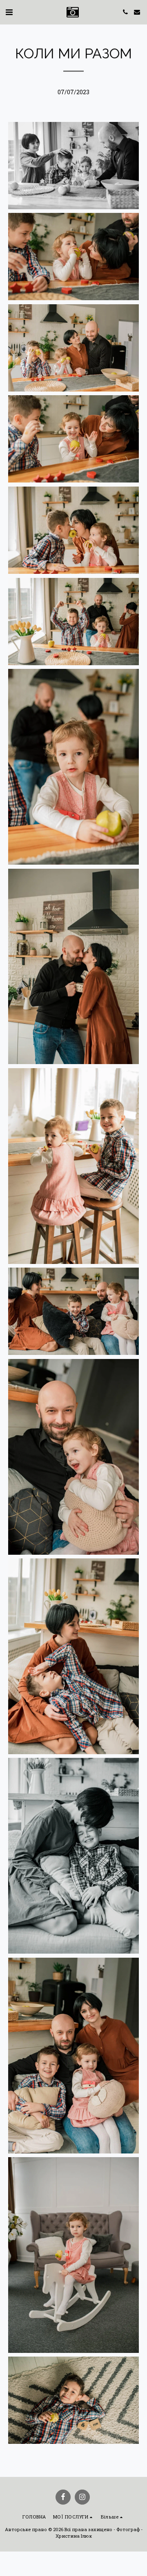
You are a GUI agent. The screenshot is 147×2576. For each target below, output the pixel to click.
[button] (9, 12)
